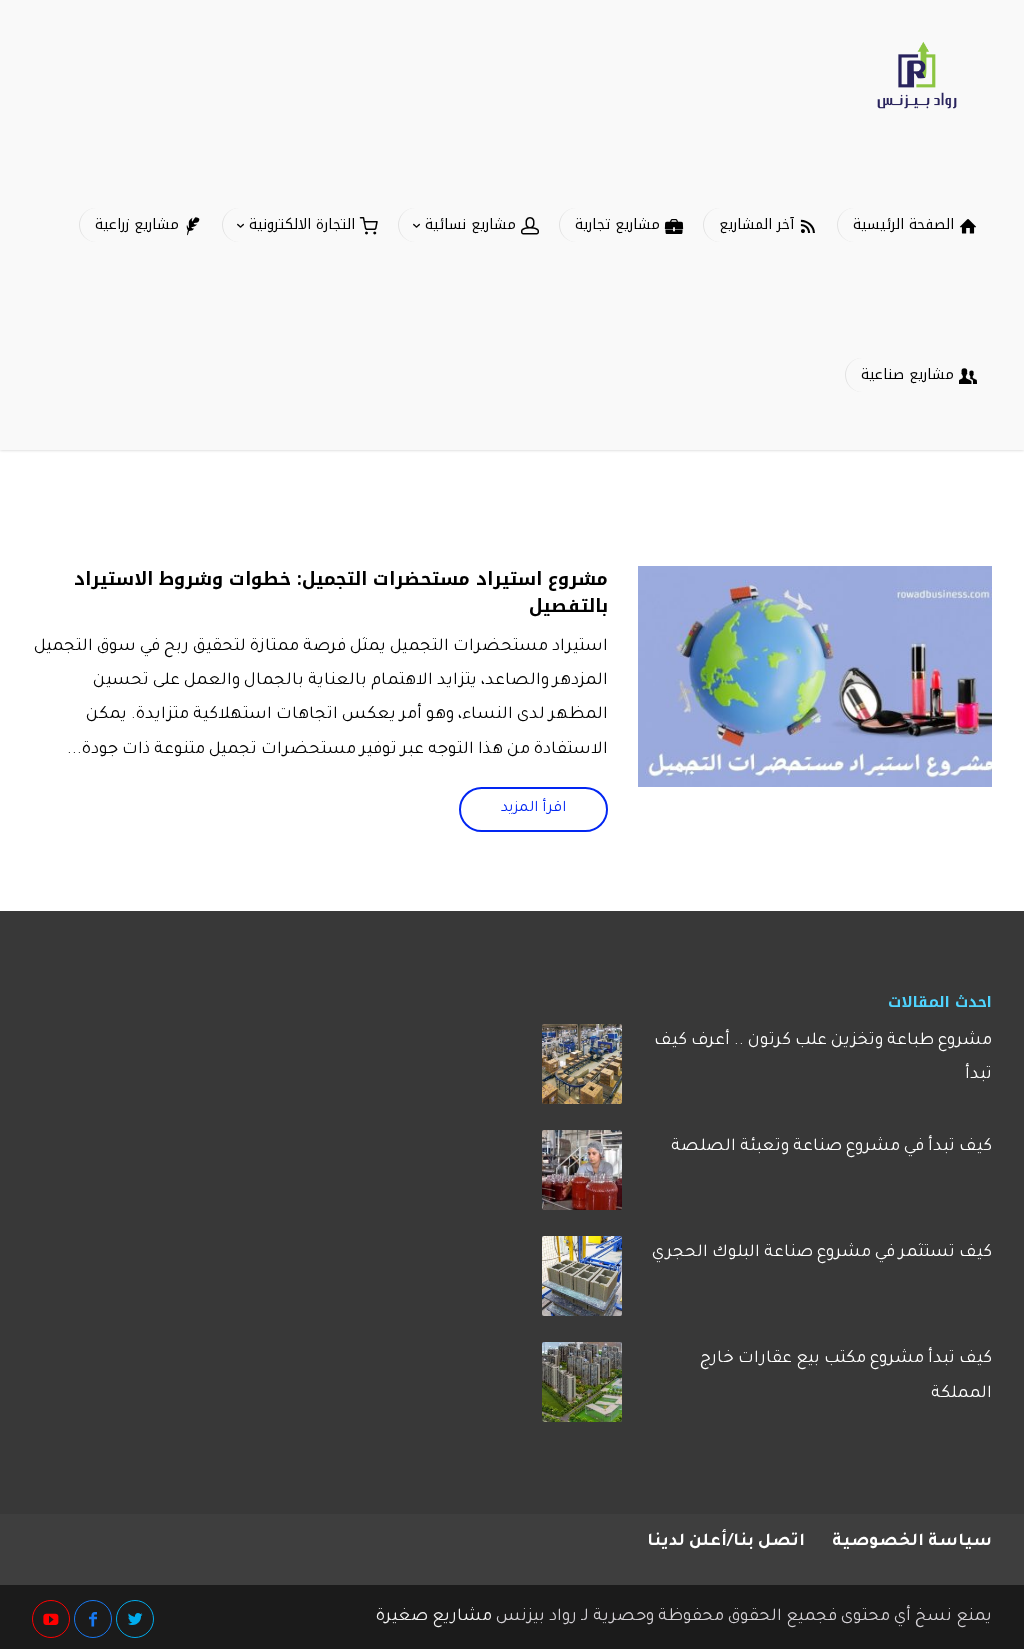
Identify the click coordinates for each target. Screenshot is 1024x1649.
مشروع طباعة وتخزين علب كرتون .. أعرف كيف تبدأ (823, 1058)
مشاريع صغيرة (434, 1617)
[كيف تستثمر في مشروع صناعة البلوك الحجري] (582, 1283)
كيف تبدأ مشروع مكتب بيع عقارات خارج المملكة (846, 1376)
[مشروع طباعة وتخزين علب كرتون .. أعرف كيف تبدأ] (582, 1071)
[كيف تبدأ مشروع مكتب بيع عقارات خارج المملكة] (582, 1389)
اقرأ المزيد (533, 809)
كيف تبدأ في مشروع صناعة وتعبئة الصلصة (831, 1147)
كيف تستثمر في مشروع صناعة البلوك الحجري (822, 1253)
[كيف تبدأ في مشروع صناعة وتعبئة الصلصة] (582, 1177)
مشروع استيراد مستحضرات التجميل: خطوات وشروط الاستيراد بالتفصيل (341, 592)
